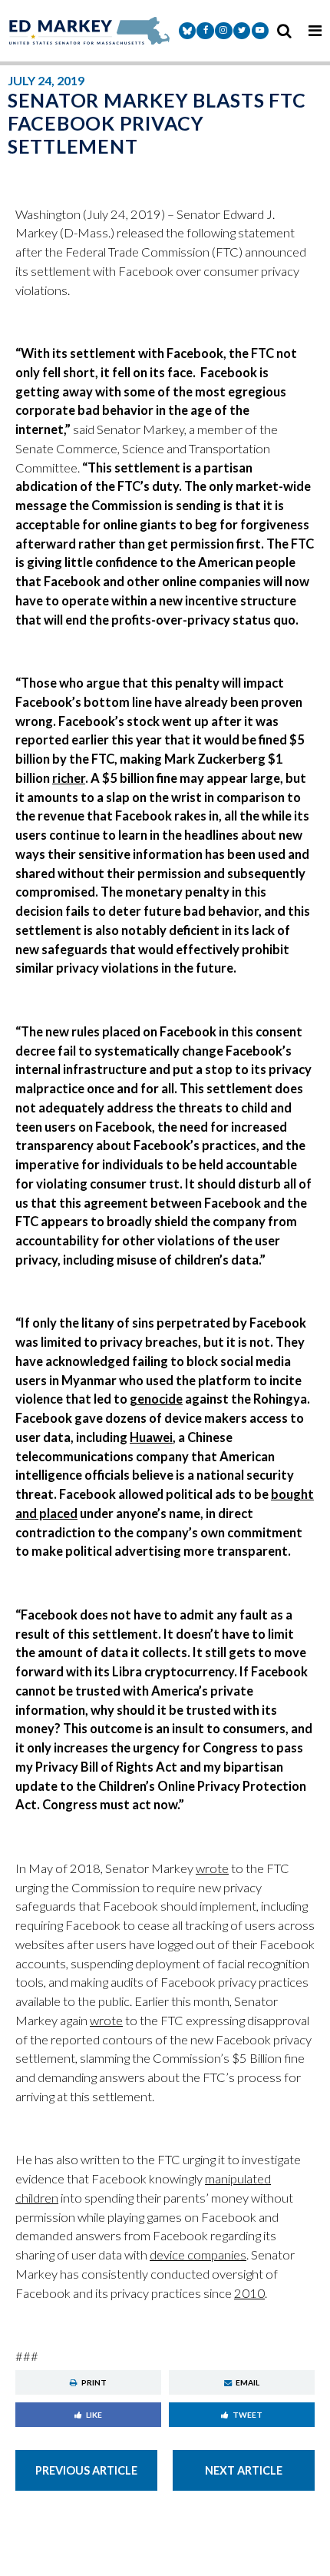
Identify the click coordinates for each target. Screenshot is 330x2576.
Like (94, 2415)
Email (247, 2382)
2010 (249, 2293)
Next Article (244, 2470)
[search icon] (284, 31)
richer (69, 778)
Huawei (151, 1437)
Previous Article (86, 2470)
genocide (156, 1399)
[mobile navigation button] (315, 31)
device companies (198, 2255)
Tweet (247, 2415)
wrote (212, 1868)
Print (94, 2382)
